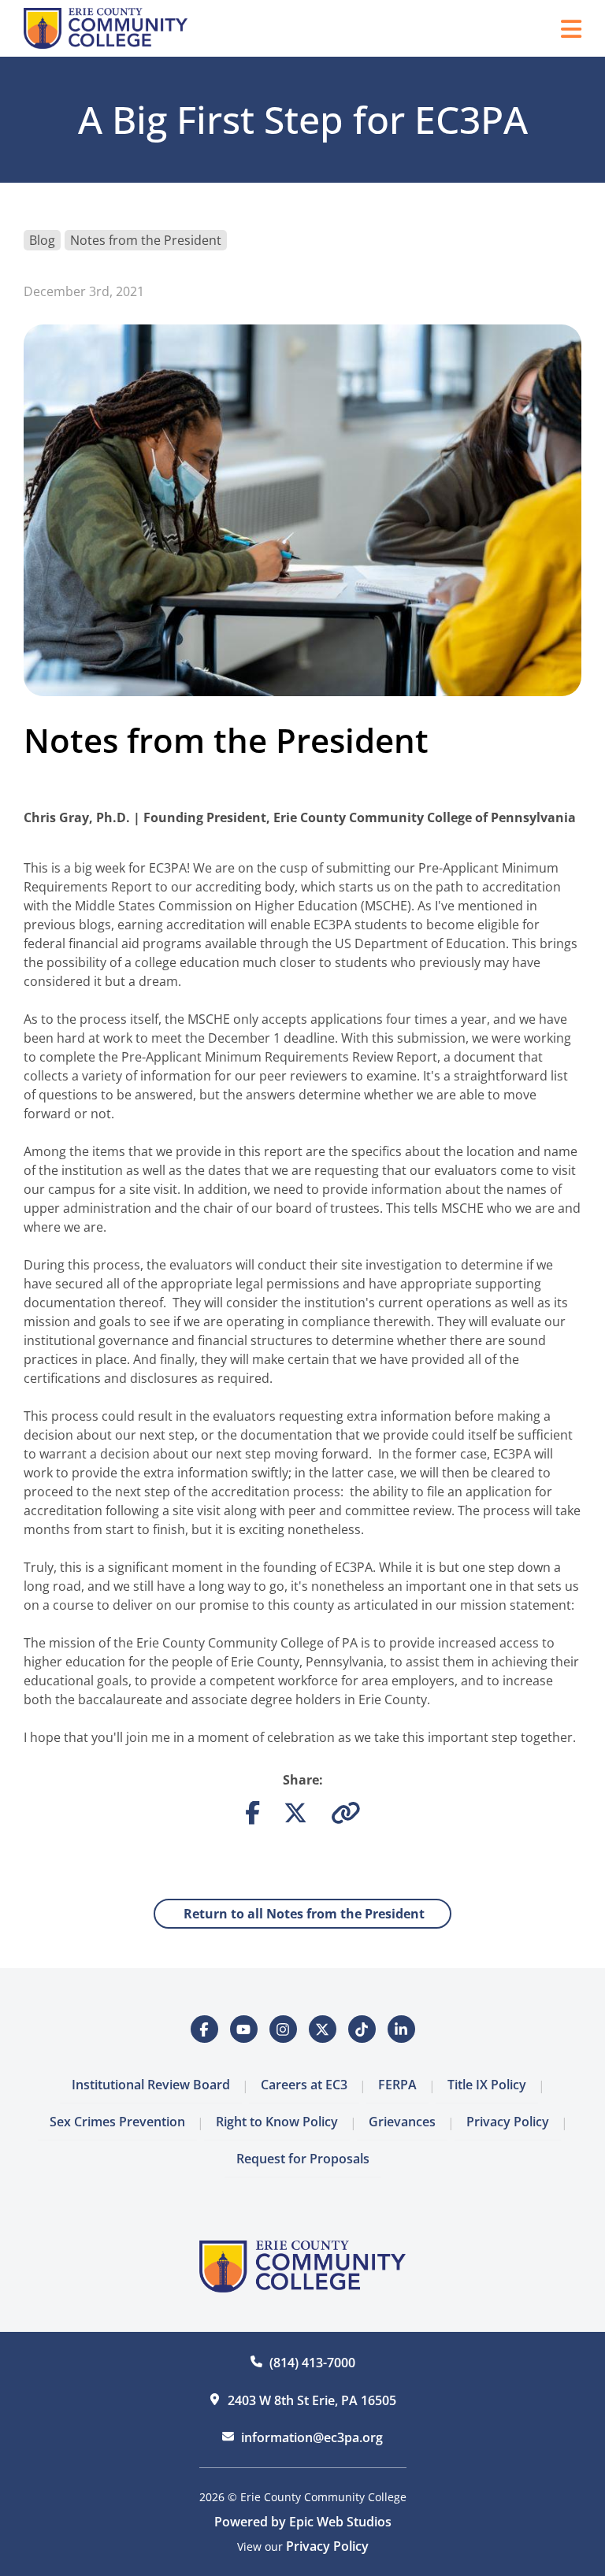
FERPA (397, 2085)
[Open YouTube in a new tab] (244, 2029)
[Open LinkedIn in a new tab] (401, 2029)
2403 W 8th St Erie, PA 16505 (312, 2400)
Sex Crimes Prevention (117, 2122)
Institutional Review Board (151, 2085)
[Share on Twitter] (295, 1817)
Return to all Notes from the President (302, 1914)
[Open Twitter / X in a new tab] (323, 2029)
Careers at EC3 (304, 2085)
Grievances (402, 2122)
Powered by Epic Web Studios (303, 2522)
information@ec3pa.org (312, 2437)
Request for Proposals (303, 2159)
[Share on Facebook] (252, 1817)
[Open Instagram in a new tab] (283, 2029)
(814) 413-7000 (312, 2363)
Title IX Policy (487, 2085)
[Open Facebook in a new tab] (204, 2029)
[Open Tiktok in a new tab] (362, 2029)
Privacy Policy (508, 2122)
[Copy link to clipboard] (346, 1817)
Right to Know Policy (277, 2122)
